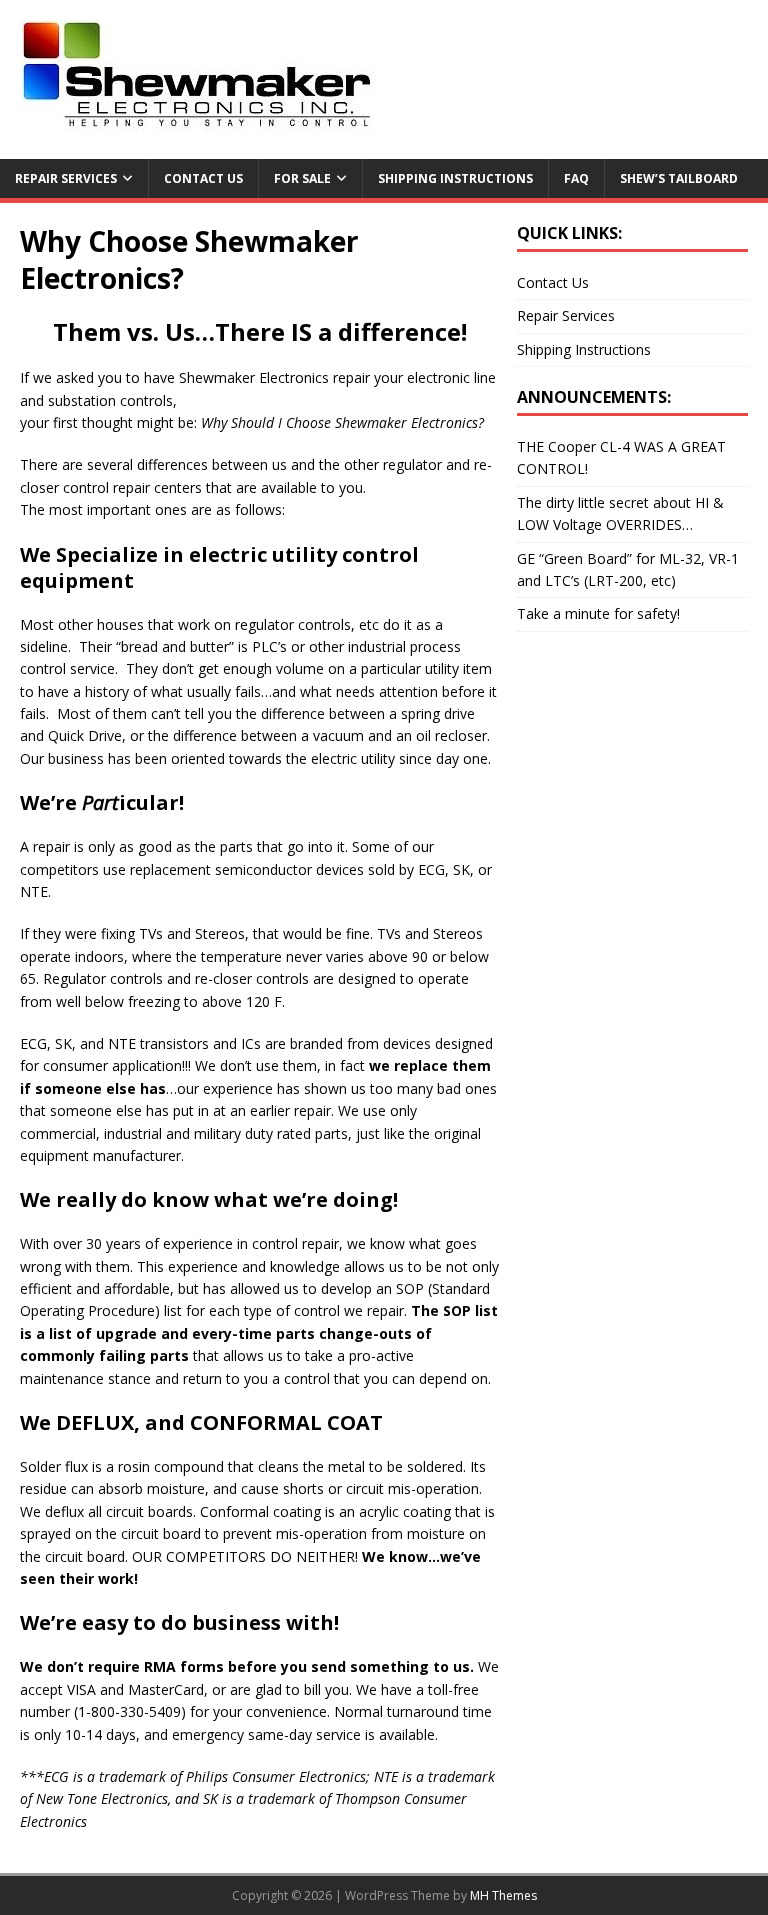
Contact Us (203, 178)
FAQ (576, 178)
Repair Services (66, 178)
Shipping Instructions (455, 178)
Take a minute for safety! (598, 613)
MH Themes (503, 1895)
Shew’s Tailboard (679, 178)
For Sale (302, 178)
